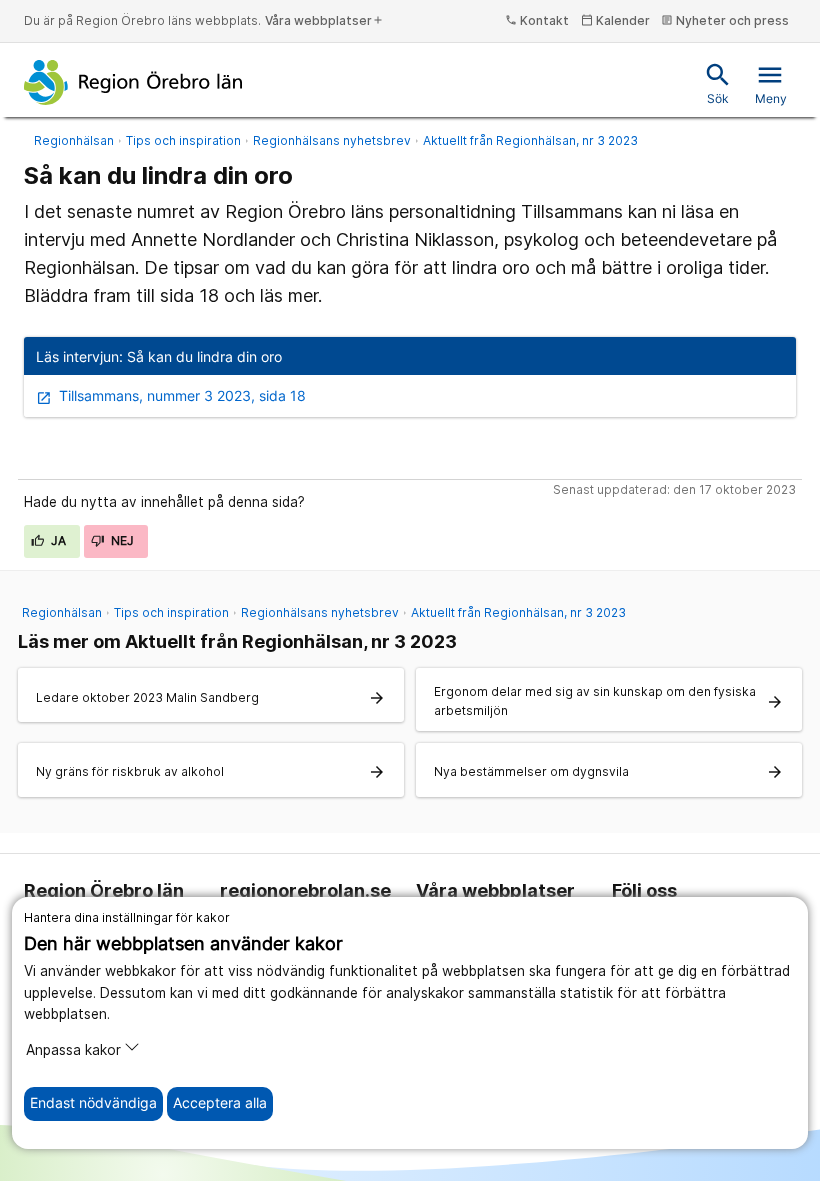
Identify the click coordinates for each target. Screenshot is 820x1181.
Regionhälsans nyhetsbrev (332, 140)
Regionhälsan (74, 140)
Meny (771, 83)
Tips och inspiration (183, 140)
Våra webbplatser (324, 20)
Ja (57, 540)
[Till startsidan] (133, 82)
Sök (718, 83)
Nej (121, 540)
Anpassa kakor (73, 1050)
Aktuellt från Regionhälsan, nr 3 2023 (530, 140)
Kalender (615, 20)
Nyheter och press (725, 20)
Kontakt (537, 20)
